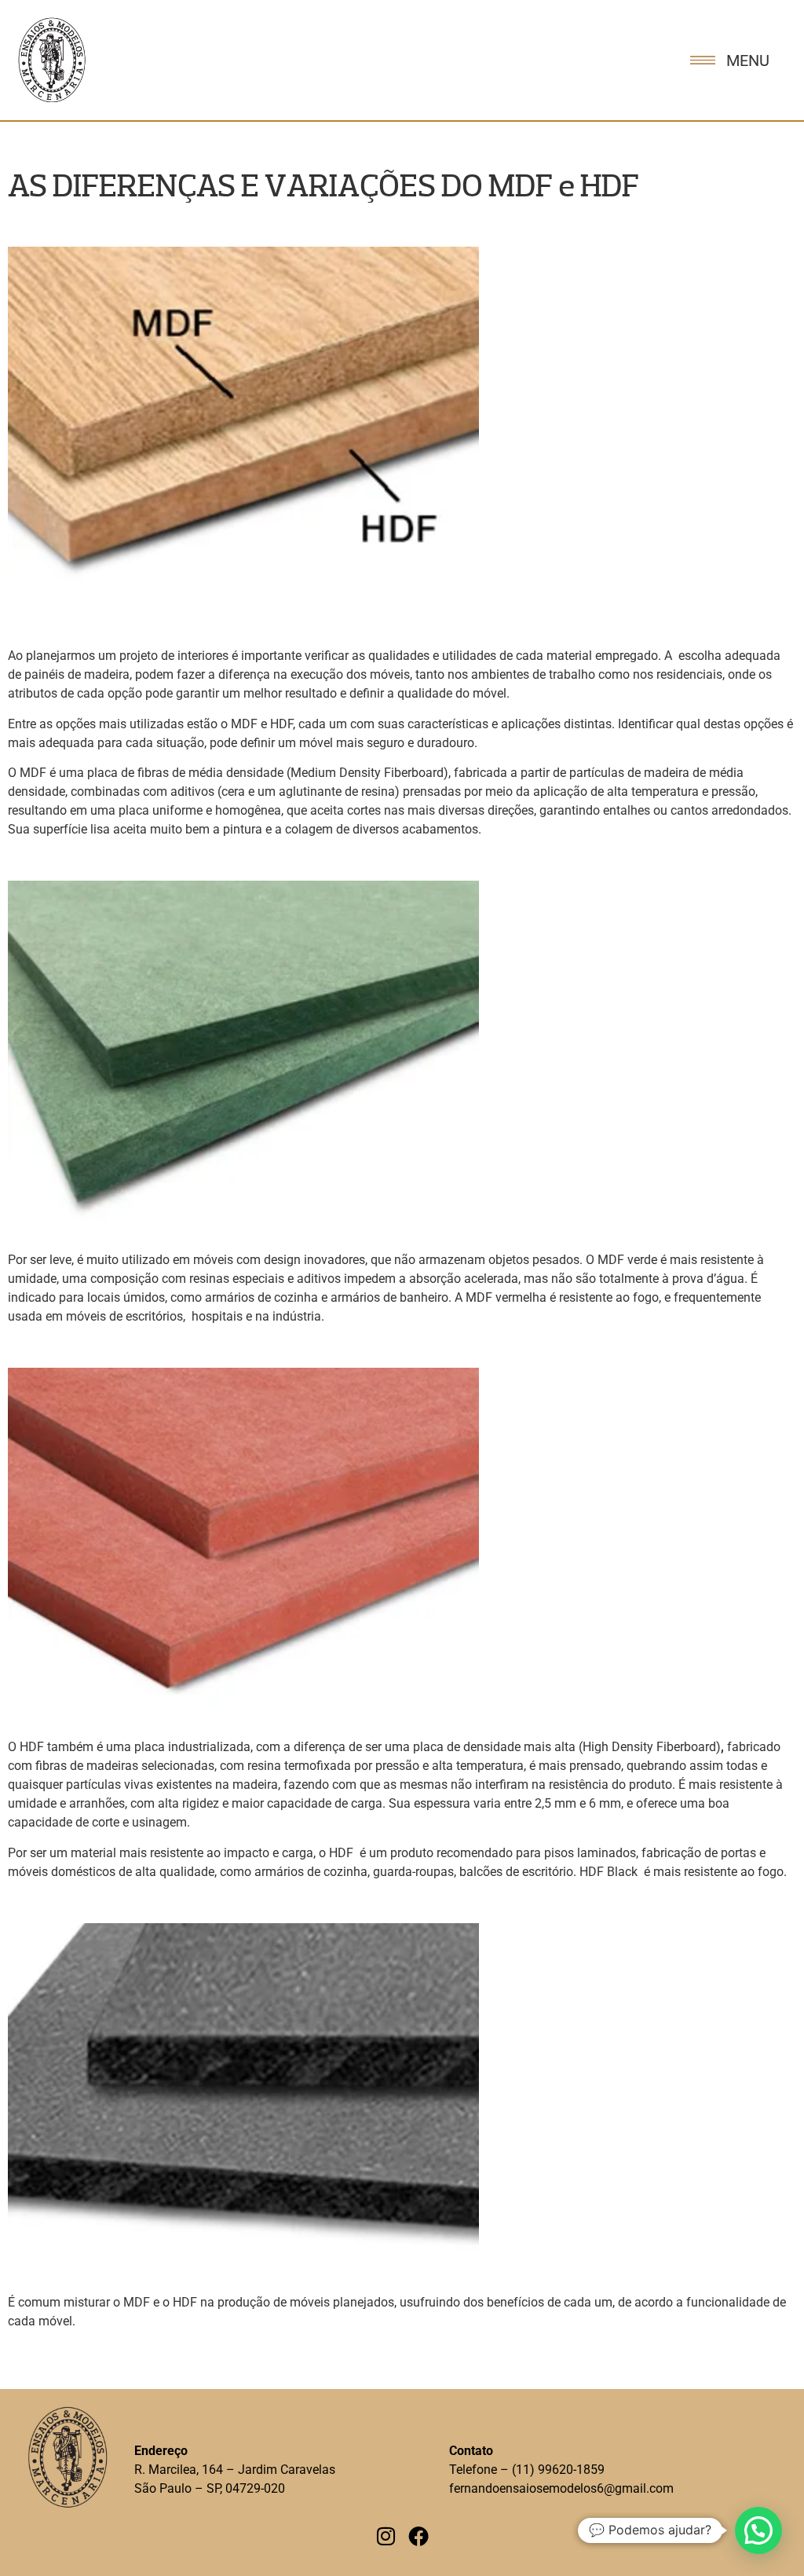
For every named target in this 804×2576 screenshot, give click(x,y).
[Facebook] (418, 2536)
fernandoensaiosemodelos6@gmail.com (561, 2488)
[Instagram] (386, 2536)
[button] (758, 2530)
